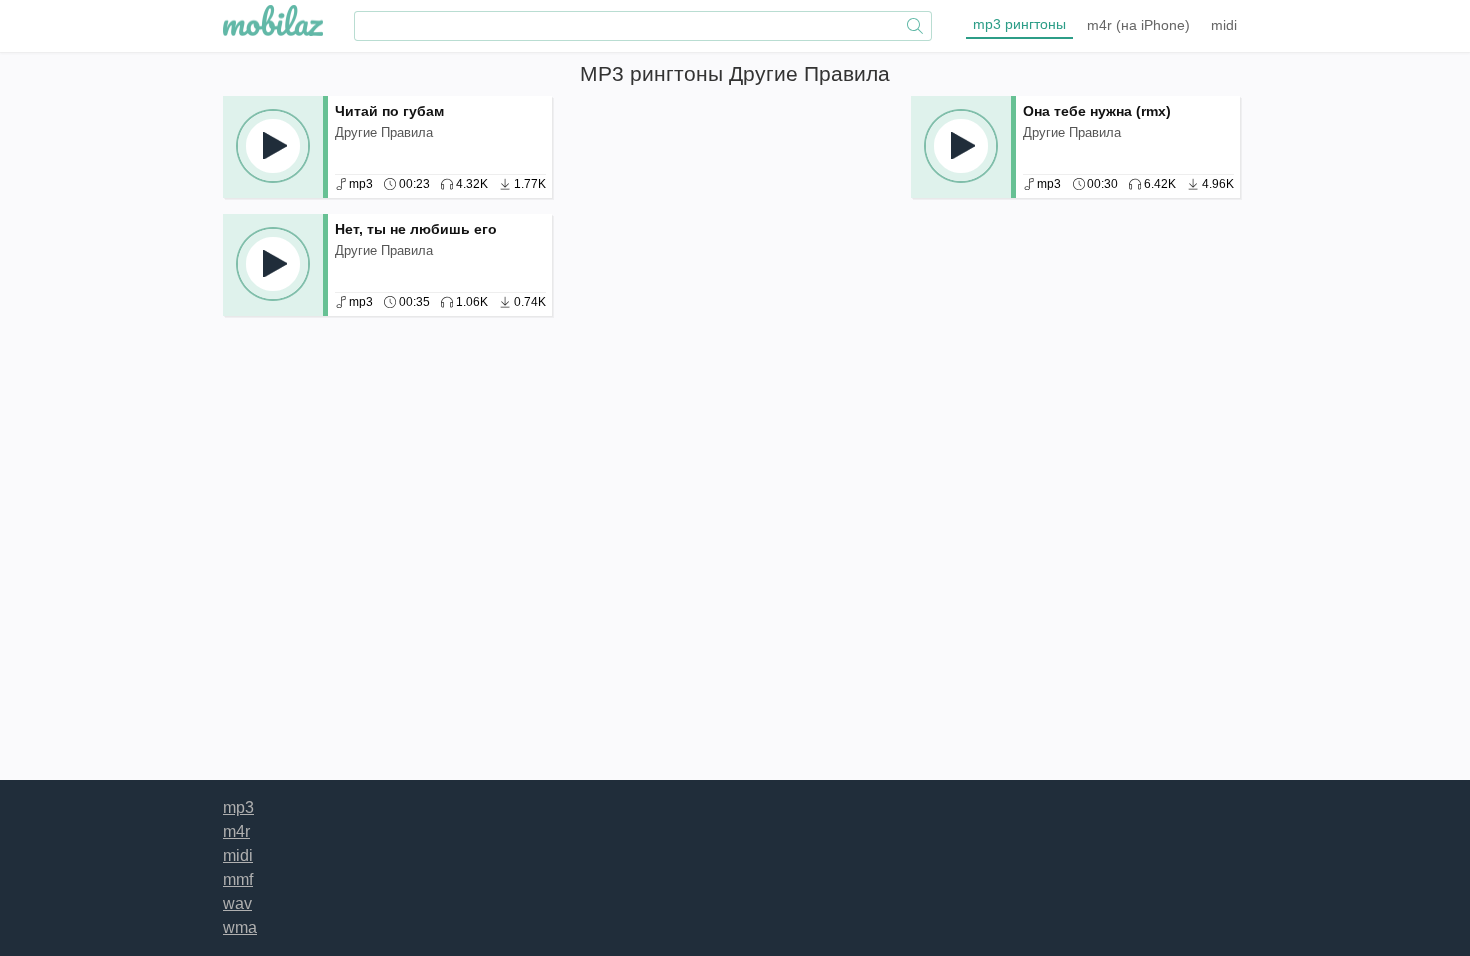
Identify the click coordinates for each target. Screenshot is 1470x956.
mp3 (1019, 24)
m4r (1138, 25)
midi (1224, 25)
